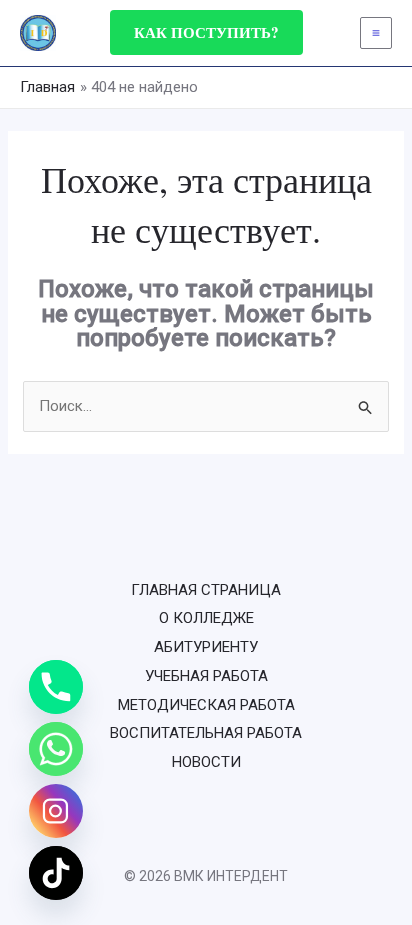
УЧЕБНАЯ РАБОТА (206, 676)
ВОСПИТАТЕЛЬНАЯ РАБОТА (206, 733)
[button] (206, 32)
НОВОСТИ (206, 762)
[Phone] (56, 687)
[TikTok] (56, 873)
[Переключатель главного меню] (376, 33)
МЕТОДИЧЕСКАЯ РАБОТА (206, 705)
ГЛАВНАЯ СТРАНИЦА (206, 590)
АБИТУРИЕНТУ (206, 647)
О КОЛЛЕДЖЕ (206, 618)
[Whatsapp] (56, 749)
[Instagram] (56, 811)
